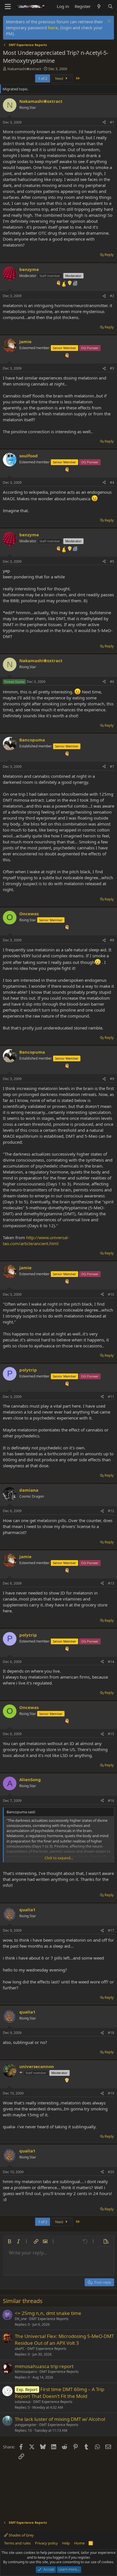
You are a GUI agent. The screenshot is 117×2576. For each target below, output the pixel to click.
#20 (111, 2172)
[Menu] (8, 7)
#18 (111, 2033)
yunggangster (26, 2425)
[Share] (104, 123)
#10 (111, 1294)
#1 (112, 122)
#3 (112, 368)
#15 (111, 1734)
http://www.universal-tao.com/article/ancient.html (36, 1240)
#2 (112, 296)
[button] (9, 2241)
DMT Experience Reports (49, 2319)
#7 (112, 767)
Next (60, 78)
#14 (111, 1662)
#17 (111, 1930)
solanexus (23, 2402)
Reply (109, 255)
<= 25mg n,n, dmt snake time (48, 2313)
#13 (111, 1583)
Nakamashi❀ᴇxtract (24, 69)
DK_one (21, 2319)
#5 (112, 561)
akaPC (20, 2349)
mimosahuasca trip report (44, 2366)
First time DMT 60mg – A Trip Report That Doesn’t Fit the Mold (59, 2393)
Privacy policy (46, 2543)
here (53, 28)
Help (66, 2543)
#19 (111, 2093)
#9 (112, 1079)
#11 (111, 1397)
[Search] (110, 6)
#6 (112, 682)
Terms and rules (17, 2543)
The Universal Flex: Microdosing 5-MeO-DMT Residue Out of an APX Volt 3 (64, 2340)
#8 (112, 940)
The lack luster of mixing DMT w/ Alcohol (60, 2419)
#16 (111, 1801)
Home (79, 2543)
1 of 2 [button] (43, 78)
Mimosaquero (26, 2372)
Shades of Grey (21, 2535)
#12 (111, 1511)
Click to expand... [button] (59, 1858)
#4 (112, 483)
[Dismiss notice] (109, 22)
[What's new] (99, 6)
